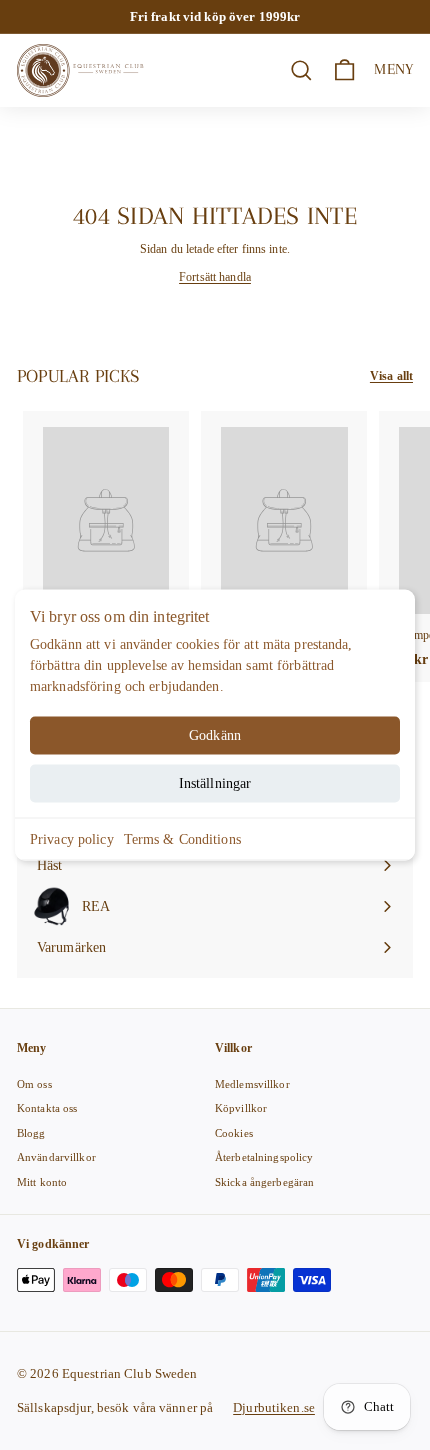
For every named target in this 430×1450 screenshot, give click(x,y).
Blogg (31, 1133)
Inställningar (215, 783)
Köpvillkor (241, 1108)
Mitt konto (42, 1182)
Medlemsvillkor (252, 1084)
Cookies (234, 1133)
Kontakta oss (47, 1108)
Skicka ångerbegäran (264, 1182)
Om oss (34, 1084)
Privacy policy (72, 839)
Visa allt (391, 376)
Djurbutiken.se (274, 1407)
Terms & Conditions (182, 839)
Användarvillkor (56, 1157)
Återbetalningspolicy (264, 1157)
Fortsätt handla (215, 277)
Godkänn (215, 735)
